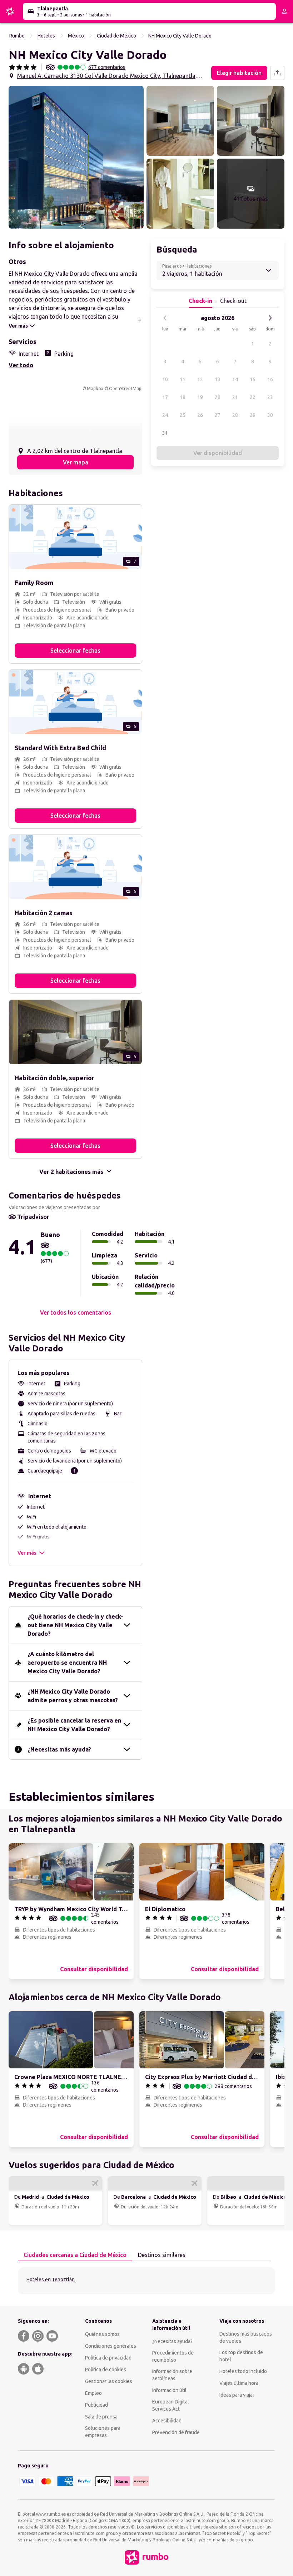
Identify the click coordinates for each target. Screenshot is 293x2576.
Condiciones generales (111, 2346)
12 (200, 379)
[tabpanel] (146, 2281)
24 (165, 415)
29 (253, 415)
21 (235, 397)
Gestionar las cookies (109, 2381)
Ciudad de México (116, 36)
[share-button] (277, 73)
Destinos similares (162, 2255)
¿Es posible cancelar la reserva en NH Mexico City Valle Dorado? (74, 1725)
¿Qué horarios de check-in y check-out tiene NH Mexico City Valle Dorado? (75, 1625)
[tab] (75, 2255)
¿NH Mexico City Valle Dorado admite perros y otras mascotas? (73, 1696)
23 (270, 397)
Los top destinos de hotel (241, 2356)
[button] (76, 157)
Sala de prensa (101, 2417)
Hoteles (46, 36)
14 (235, 379)
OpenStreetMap (125, 388)
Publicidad (96, 2405)
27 (218, 415)
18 (183, 397)
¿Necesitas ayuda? (172, 2341)
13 (218, 379)
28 (235, 415)
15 (253, 379)
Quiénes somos (102, 2334)
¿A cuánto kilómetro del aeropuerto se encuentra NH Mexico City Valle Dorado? (67, 1663)
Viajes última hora (239, 2383)
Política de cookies (106, 2370)
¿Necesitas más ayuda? (59, 1749)
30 (270, 415)
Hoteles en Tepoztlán (51, 2279)
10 (165, 379)
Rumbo (17, 36)
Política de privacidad (108, 2358)
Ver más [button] (27, 1553)
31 (165, 433)
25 (183, 415)
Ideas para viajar (237, 2395)
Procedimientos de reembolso (173, 2356)
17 (165, 397)
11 (183, 379)
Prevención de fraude (176, 2432)
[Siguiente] (270, 318)
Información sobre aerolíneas (172, 2375)
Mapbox (95, 388)
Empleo (93, 2393)
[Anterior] (165, 318)
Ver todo (21, 365)
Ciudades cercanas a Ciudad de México (75, 2255)
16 (270, 379)
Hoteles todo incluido (243, 2371)
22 (253, 397)
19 (200, 397)
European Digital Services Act (171, 2405)
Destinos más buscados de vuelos (246, 2337)
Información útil (169, 2390)
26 (200, 415)
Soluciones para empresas (103, 2432)
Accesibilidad (167, 2421)
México (76, 36)
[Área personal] (284, 11)
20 (218, 397)
